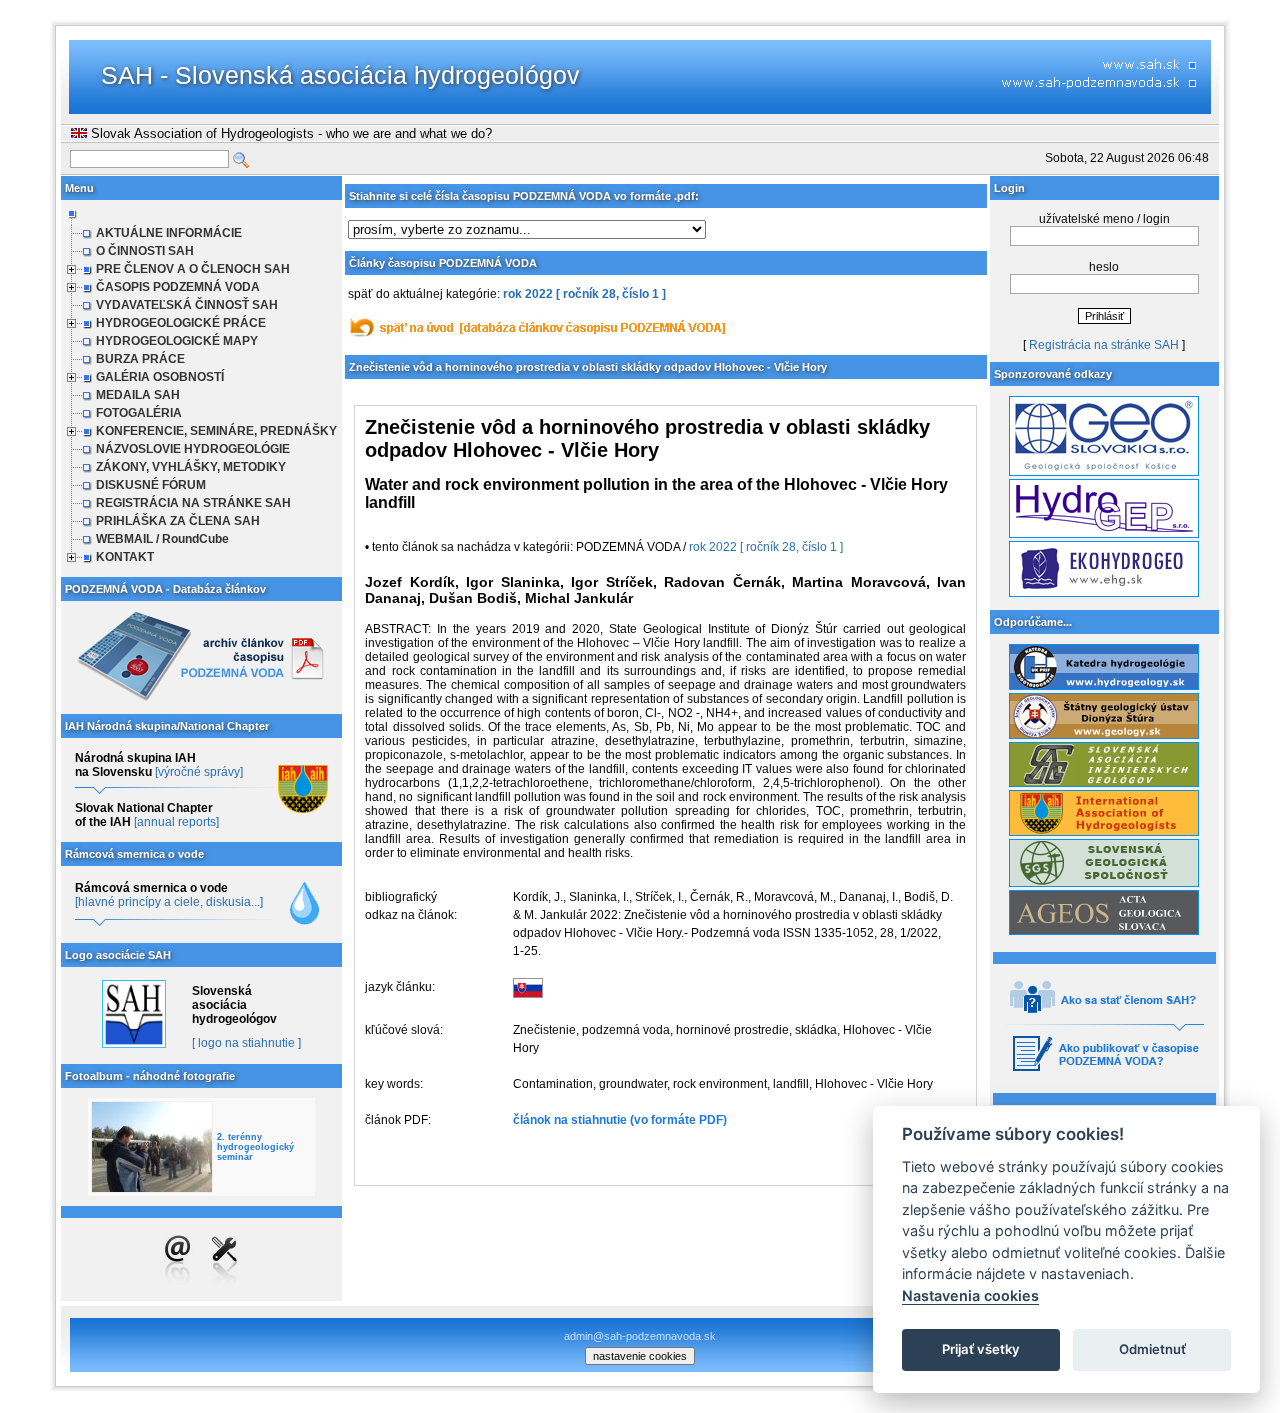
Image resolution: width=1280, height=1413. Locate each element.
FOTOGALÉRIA (139, 413)
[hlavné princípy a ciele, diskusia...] (169, 902)
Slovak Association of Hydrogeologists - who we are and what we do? (289, 133)
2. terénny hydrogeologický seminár (255, 1147)
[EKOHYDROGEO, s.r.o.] (1104, 593)
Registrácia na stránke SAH (1104, 345)
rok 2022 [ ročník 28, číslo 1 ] (584, 294)
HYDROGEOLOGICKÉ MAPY (177, 341)
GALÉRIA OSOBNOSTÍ (160, 377)
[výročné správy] (199, 772)
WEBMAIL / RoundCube (162, 539)
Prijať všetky (981, 1349)
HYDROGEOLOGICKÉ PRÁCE (181, 323)
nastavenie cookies (640, 1356)
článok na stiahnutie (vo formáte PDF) (620, 1120)
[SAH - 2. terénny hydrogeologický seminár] (152, 1147)
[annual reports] (176, 822)
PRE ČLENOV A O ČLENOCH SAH (193, 269)
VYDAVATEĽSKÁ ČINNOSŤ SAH (187, 305)
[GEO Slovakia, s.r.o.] (1104, 472)
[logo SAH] (133, 1044)
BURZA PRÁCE (140, 359)
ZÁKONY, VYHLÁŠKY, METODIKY (191, 467)
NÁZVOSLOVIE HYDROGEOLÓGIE (193, 449)
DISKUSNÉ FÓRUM (151, 485)
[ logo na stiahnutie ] (246, 1043)
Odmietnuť (1152, 1349)
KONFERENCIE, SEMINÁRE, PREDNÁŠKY (216, 431)
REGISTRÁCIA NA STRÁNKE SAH (193, 503)
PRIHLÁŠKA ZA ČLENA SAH (178, 521)
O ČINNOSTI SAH (145, 251)
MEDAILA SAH (138, 395)
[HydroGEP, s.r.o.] (1104, 534)
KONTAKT (125, 557)
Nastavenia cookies (970, 1295)
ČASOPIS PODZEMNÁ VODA (178, 287)
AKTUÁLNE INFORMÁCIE (169, 233)
